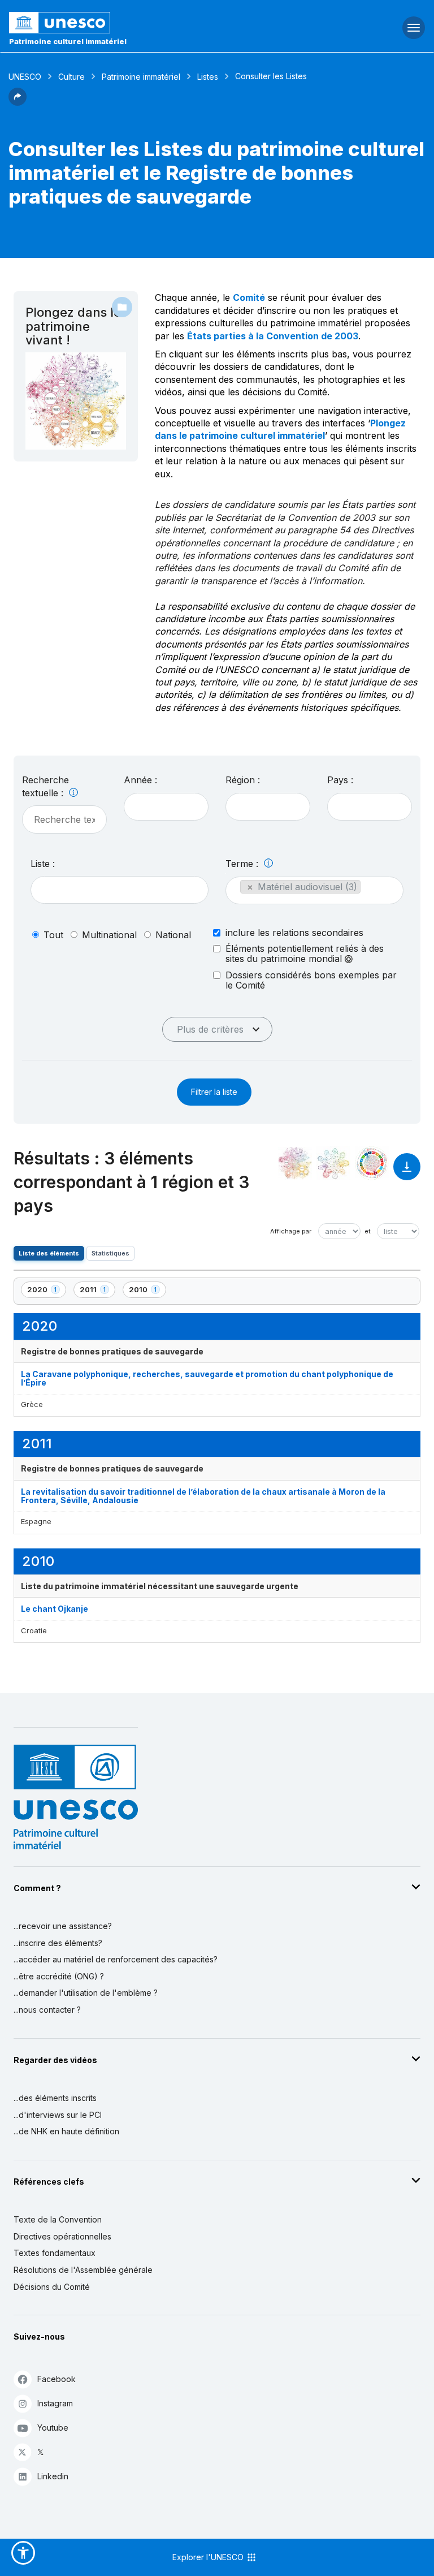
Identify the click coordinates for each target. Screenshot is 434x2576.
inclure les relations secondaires (294, 933)
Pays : (340, 780)
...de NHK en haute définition (66, 2131)
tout (53, 935)
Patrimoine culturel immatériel (68, 41)
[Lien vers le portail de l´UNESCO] (145, 23)
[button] (18, 102)
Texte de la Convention (58, 2219)
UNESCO (25, 77)
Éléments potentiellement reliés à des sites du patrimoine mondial (305, 954)
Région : (243, 780)
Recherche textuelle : (45, 786)
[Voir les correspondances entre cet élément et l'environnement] (333, 1163)
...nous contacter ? (47, 2010)
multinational (109, 935)
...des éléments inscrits (55, 2098)
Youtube (53, 2428)
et (368, 1231)
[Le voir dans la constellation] (295, 1163)
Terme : (243, 864)
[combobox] (166, 807)
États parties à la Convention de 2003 (273, 336)
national (173, 935)
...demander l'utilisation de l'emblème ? (86, 1993)
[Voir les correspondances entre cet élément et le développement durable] (372, 1163)
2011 (97, 1291)
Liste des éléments (49, 1253)
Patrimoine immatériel (141, 77)
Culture (71, 77)
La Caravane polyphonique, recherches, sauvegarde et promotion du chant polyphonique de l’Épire (207, 1378)
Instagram (55, 2403)
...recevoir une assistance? (63, 1926)
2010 (147, 1291)
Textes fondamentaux (55, 2253)
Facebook (57, 2379)
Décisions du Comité (52, 2287)
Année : (140, 780)
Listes (208, 77)
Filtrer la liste (214, 1092)
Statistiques (110, 1253)
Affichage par (291, 1231)
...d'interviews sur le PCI (58, 2115)
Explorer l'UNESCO (209, 2557)
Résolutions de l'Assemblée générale (83, 2270)
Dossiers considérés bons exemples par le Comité (311, 980)
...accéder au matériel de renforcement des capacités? (116, 1959)
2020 (46, 1291)
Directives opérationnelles (62, 2236)
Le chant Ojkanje (55, 1609)
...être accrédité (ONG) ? (59, 1976)
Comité (249, 297)
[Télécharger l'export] (407, 1172)
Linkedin (53, 2476)
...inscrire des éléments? (58, 1943)
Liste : (43, 864)
